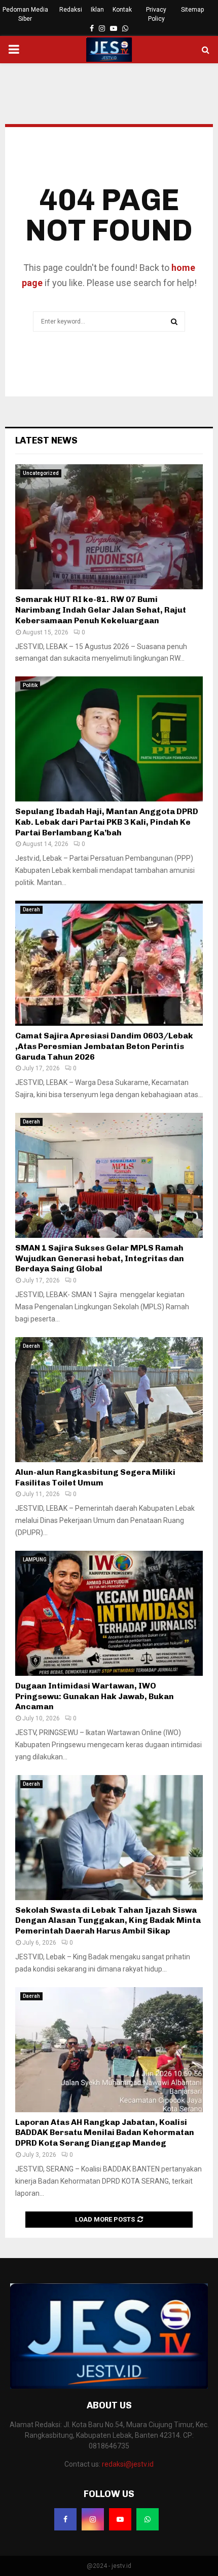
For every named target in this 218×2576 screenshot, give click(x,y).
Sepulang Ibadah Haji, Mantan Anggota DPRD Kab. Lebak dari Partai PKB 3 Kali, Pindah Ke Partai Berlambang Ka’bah (107, 822)
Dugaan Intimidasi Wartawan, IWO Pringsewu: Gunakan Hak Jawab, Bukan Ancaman (95, 1696)
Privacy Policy (156, 14)
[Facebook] (65, 2519)
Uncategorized (41, 473)
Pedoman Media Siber (25, 14)
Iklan (97, 10)
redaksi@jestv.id (128, 2464)
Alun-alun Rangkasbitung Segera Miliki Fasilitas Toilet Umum (95, 1477)
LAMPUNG (35, 1560)
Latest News (46, 440)
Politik (30, 685)
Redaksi (71, 10)
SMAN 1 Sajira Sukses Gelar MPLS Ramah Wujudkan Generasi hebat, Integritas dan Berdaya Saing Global (100, 1258)
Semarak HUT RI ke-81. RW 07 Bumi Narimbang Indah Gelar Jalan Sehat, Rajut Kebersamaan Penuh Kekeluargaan (101, 610)
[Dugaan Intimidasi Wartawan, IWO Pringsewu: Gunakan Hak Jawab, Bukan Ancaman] (109, 1613)
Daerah (31, 910)
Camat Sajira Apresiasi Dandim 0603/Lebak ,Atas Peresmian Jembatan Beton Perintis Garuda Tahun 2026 (104, 1046)
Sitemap (192, 10)
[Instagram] (93, 2519)
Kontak (122, 10)
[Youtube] (120, 2519)
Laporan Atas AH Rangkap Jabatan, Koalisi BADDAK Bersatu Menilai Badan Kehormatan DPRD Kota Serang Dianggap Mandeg (105, 2133)
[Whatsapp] (148, 2519)
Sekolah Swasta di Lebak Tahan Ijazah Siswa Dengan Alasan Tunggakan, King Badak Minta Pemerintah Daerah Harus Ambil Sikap (108, 1921)
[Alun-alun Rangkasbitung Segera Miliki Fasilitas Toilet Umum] (109, 1400)
